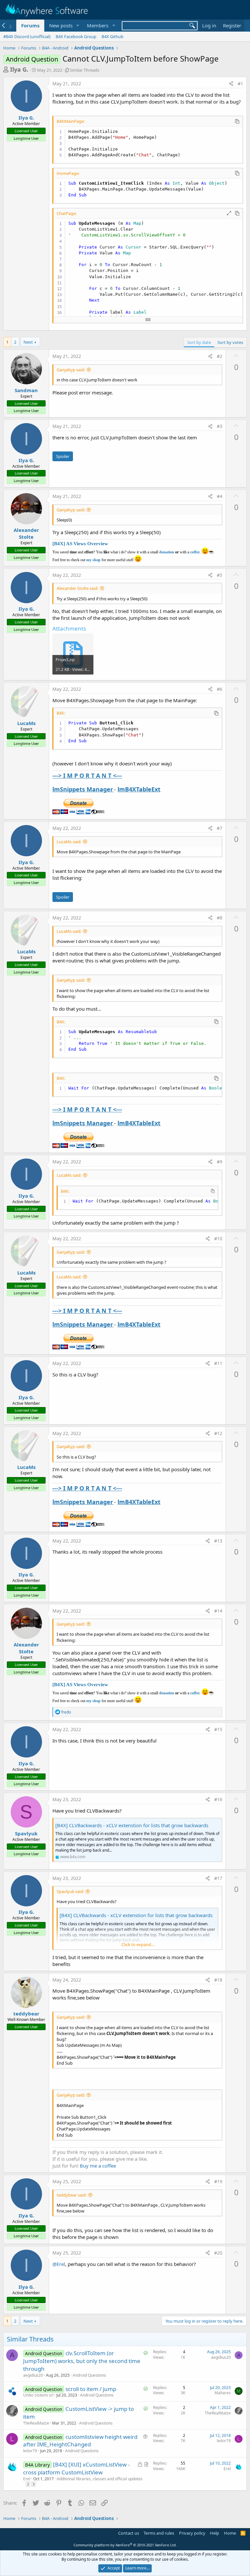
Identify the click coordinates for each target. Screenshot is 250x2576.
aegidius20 (33, 2375)
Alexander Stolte (26, 533)
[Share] (231, 84)
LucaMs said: (69, 842)
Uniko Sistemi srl (38, 2395)
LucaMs (26, 723)
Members (98, 25)
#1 (240, 84)
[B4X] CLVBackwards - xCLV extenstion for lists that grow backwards (132, 1825)
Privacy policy (192, 2533)
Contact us (129, 2533)
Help (215, 2533)
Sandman (26, 390)
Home (230, 2533)
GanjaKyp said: (71, 370)
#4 (220, 496)
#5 (220, 575)
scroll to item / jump (91, 2389)
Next (28, 342)
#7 (220, 828)
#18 (218, 1980)
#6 (220, 689)
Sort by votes (230, 342)
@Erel (59, 2264)
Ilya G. (19, 69)
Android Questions (89, 2375)
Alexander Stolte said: (77, 588)
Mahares (223, 2393)
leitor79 (30, 2451)
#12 (218, 1433)
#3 (220, 426)
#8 (220, 918)
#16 (218, 1799)
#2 (220, 356)
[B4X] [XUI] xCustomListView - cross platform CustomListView (76, 2468)
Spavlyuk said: (70, 1891)
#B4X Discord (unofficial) (27, 36)
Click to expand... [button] (138, 1944)
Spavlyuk (26, 1833)
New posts (61, 25)
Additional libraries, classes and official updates (100, 2479)
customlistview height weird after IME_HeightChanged (80, 2441)
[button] (77, 26)
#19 (218, 2181)
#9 (220, 1162)
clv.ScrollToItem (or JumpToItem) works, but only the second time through (82, 2361)
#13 (218, 1541)
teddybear (26, 2014)
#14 (218, 1611)
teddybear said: (72, 2195)
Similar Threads (84, 70)
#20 (218, 2253)
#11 (218, 1363)
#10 (218, 1238)
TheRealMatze (36, 2423)
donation (167, 552)
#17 (218, 1878)
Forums (30, 25)
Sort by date (199, 342)
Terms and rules (159, 2533)
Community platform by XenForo (125, 2545)
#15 (218, 1729)
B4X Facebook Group (76, 36)
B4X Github (112, 36)
